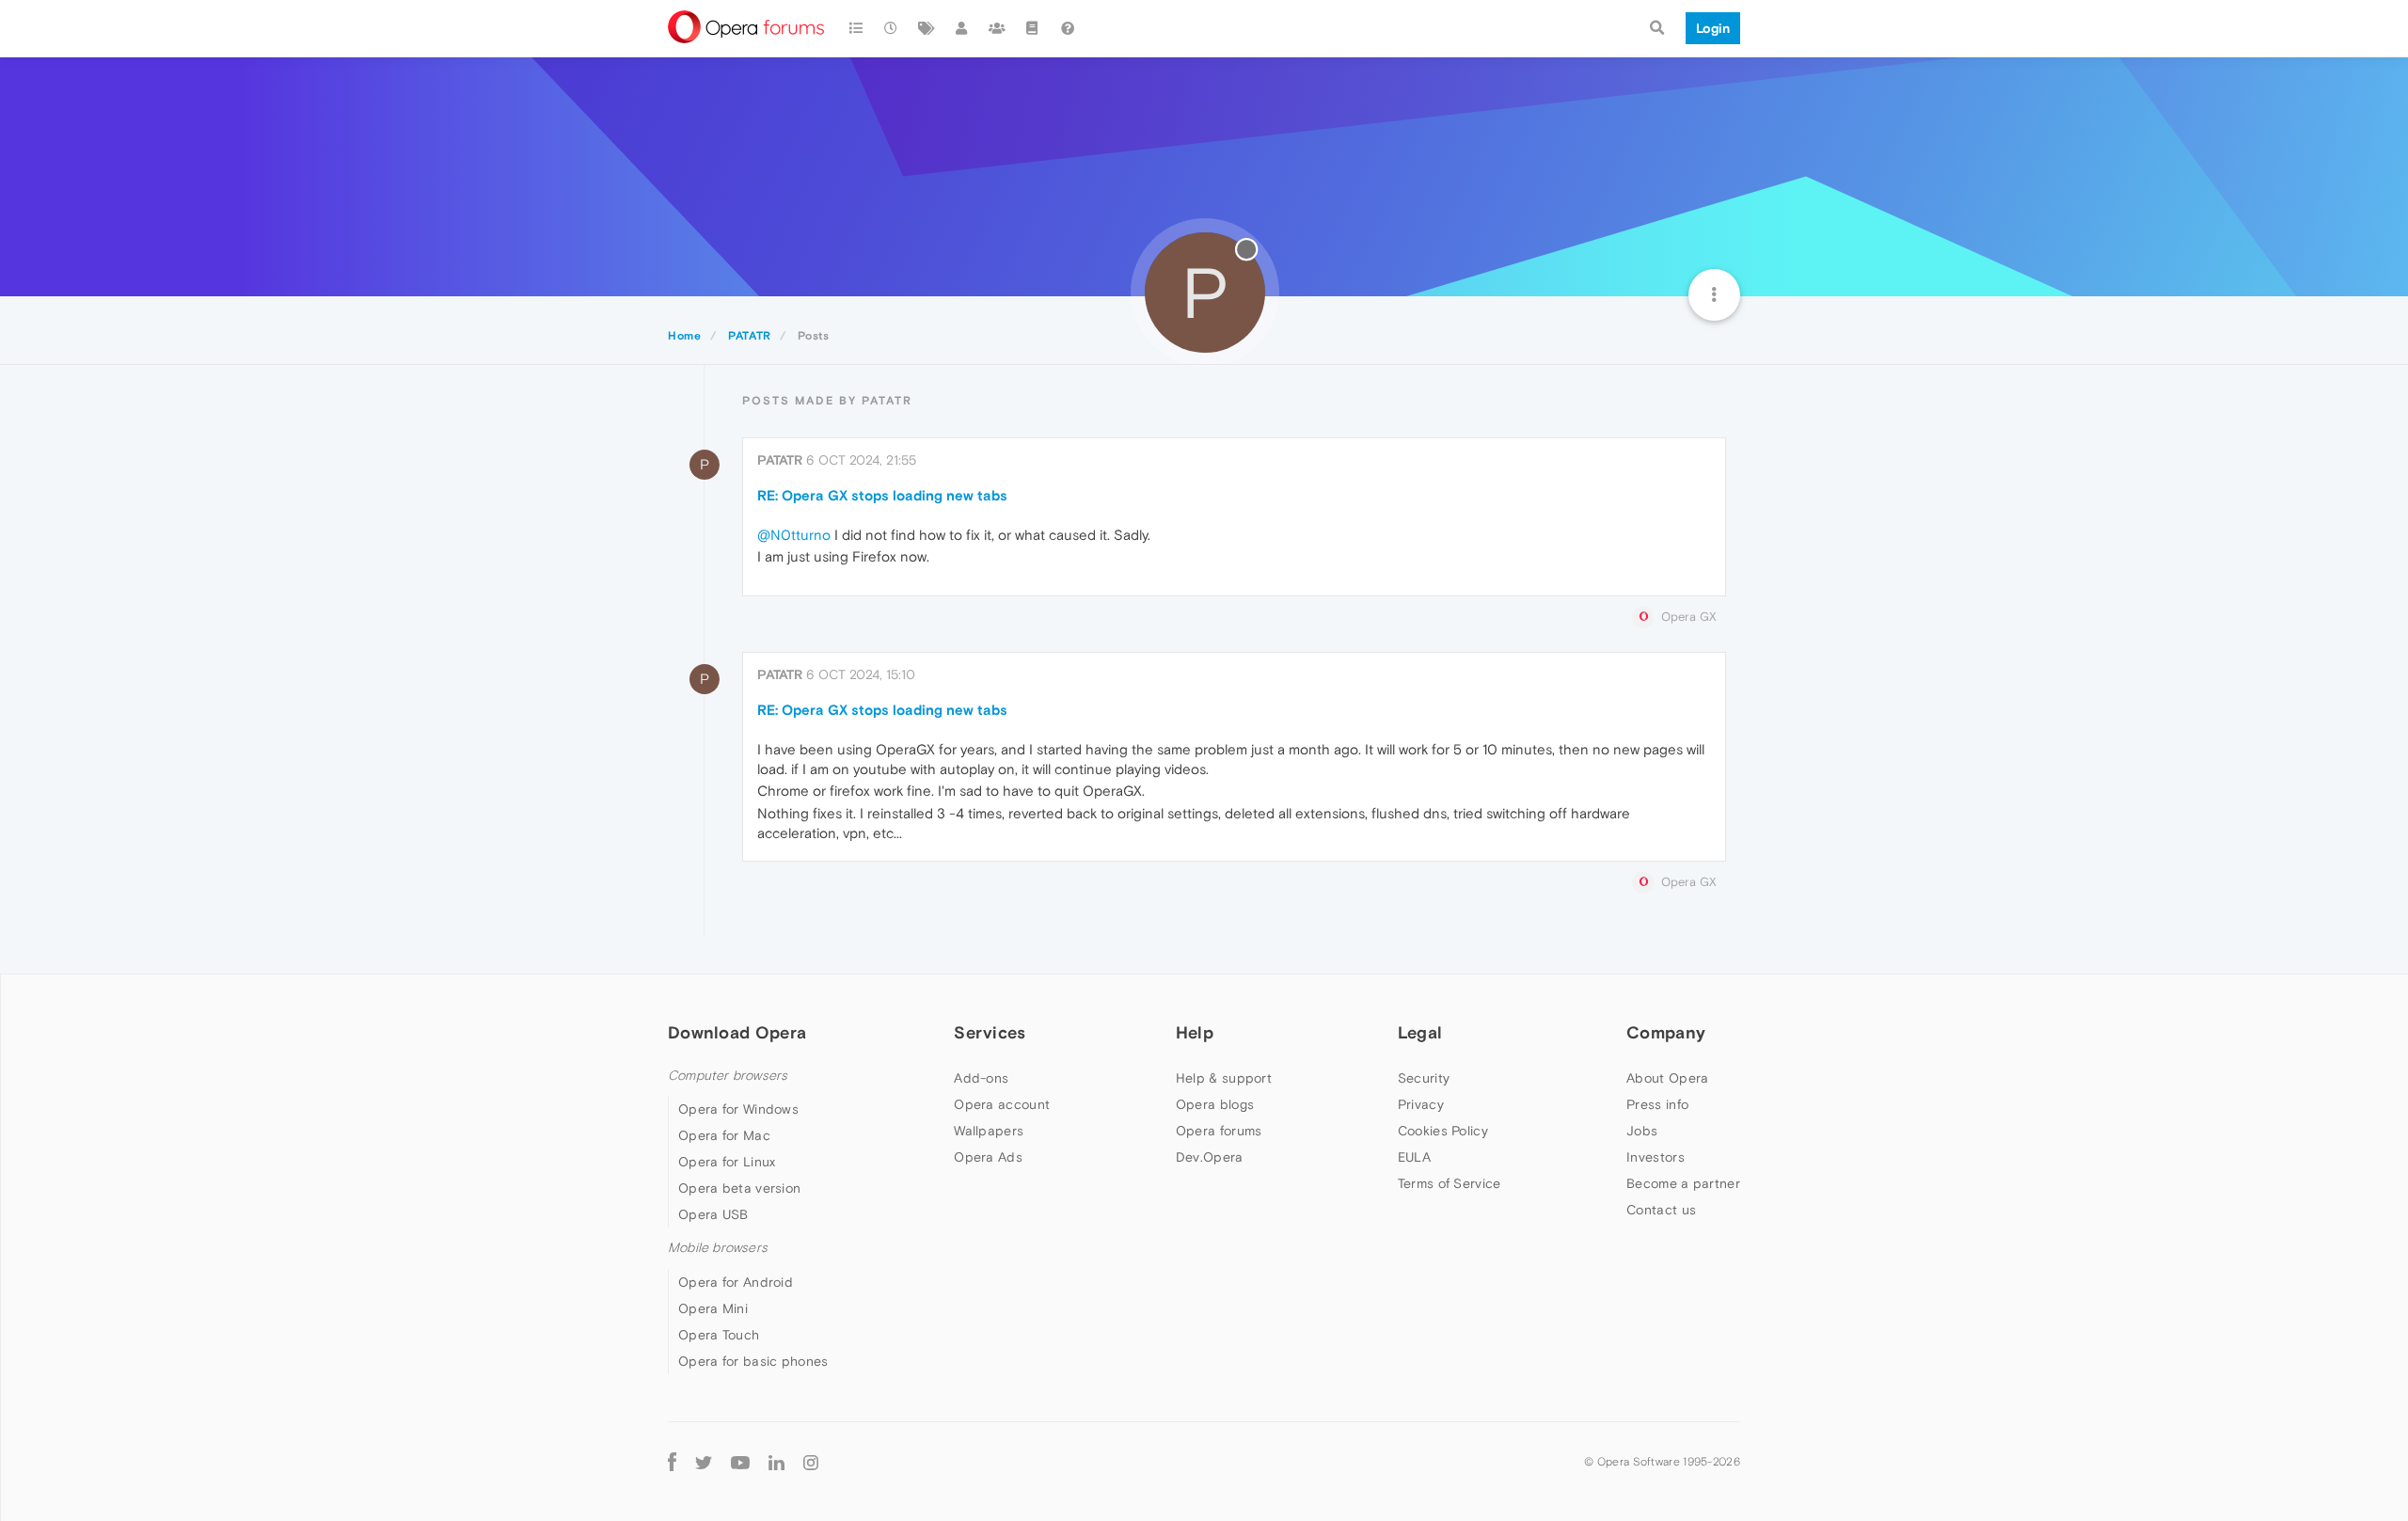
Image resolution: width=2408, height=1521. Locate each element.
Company (1666, 1032)
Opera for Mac (724, 1135)
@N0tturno (794, 535)
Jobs (1642, 1131)
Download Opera (737, 1032)
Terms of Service (1450, 1183)
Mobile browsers (718, 1248)
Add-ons (981, 1078)
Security (1424, 1078)
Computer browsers (728, 1076)
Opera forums (1219, 1131)
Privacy (1421, 1104)
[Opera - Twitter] (704, 1462)
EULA (1414, 1157)
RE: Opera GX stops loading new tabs (882, 495)
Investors (1655, 1157)
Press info (1657, 1104)
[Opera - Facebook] (672, 1462)
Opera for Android (736, 1282)
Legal (1420, 1032)
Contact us (1661, 1210)
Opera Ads (988, 1157)
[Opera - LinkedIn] (776, 1462)
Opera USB (713, 1214)
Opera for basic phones (753, 1361)
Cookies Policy (1443, 1131)
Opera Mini (713, 1308)
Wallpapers (989, 1131)
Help (1195, 1032)
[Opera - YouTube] (740, 1462)
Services (990, 1032)
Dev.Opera (1210, 1157)
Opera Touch (719, 1335)
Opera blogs (1215, 1104)
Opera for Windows (738, 1109)
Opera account (1002, 1104)
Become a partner (1683, 1183)
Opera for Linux (727, 1162)
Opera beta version (739, 1188)
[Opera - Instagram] (811, 1462)
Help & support (1224, 1078)
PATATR (780, 460)
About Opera (1667, 1078)
